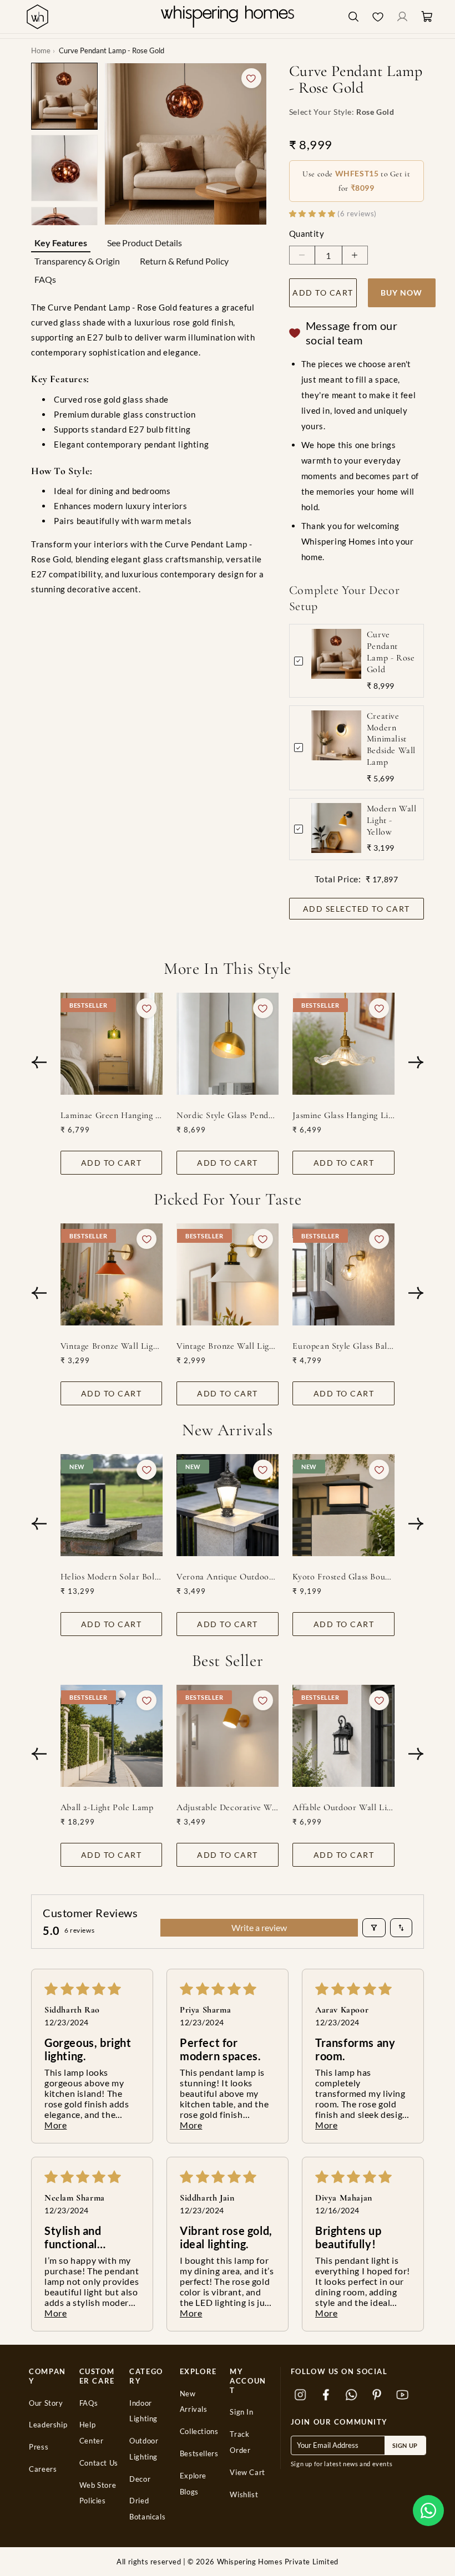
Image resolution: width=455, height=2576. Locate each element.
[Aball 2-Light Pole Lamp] (112, 1736)
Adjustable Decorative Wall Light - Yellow (228, 1807)
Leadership (48, 2425)
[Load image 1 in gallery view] (64, 96)
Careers (43, 2469)
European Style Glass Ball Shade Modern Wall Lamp (343, 1346)
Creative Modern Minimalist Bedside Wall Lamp (391, 739)
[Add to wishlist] (251, 78)
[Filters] (374, 1928)
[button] (428, 2511)
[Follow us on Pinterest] (377, 2395)
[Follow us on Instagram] (301, 2395)
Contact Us (99, 2463)
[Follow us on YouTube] (403, 2395)
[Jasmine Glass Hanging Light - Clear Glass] (343, 1044)
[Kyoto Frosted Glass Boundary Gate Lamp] (343, 1505)
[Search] (353, 17)
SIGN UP (405, 2445)
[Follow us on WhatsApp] (352, 2395)
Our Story (46, 2403)
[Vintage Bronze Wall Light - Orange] (112, 1274)
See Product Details (145, 243)
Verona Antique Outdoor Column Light (228, 1577)
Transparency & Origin (77, 261)
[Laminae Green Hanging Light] (112, 1044)
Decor (140, 2479)
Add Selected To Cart (357, 909)
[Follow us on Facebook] (326, 2395)
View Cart (247, 2473)
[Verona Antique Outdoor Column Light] (228, 1505)
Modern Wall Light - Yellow (392, 820)
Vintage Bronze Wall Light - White (228, 1346)
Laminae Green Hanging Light (112, 1115)
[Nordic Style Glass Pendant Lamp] (228, 1044)
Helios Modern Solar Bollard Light (112, 1577)
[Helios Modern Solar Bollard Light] (112, 1505)
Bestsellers (199, 2454)
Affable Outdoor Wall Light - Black (343, 1807)
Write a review (259, 1927)
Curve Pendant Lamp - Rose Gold (391, 652)
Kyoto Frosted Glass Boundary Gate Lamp (343, 1577)
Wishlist (244, 2495)
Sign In (241, 2412)
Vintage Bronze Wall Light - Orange (112, 1346)
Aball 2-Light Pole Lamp (107, 1807)
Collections (199, 2432)
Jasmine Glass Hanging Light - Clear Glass (343, 1115)
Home (41, 50)
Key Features (61, 243)
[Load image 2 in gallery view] (64, 168)
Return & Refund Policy (184, 261)
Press (39, 2447)
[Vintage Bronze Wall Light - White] (228, 1274)
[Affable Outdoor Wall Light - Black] (343, 1736)
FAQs (45, 279)
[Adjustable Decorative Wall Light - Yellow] (228, 1736)
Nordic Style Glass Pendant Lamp (228, 1115)
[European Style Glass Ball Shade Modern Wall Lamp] (343, 1274)
